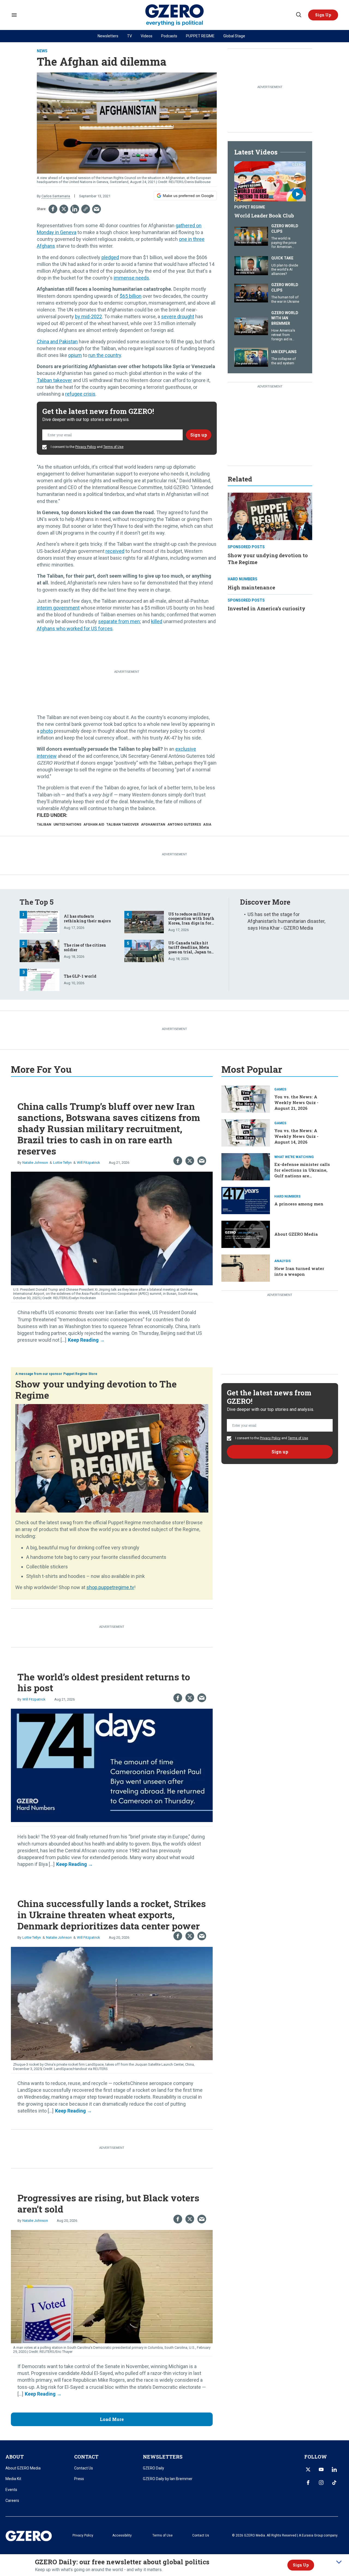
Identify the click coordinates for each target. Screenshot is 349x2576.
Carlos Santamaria (56, 196)
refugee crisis (80, 394)
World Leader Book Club (264, 216)
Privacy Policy (86, 447)
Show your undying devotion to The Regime (96, 1389)
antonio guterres (184, 825)
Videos (147, 36)
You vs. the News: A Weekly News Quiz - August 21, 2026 (296, 1102)
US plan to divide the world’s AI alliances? (285, 269)
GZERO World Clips (285, 229)
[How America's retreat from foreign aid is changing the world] (251, 325)
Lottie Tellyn (62, 1163)
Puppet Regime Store (80, 1374)
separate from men (119, 621)
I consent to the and (87, 447)
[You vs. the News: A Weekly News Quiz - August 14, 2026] (246, 1132)
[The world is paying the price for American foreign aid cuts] (251, 236)
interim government (58, 608)
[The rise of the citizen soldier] (40, 950)
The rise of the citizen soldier (85, 947)
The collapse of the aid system (284, 361)
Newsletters (108, 36)
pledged (110, 257)
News (42, 51)
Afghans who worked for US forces (75, 628)
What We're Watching (294, 1157)
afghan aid (94, 825)
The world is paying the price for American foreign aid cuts (284, 245)
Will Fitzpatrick (88, 1163)
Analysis (282, 1261)
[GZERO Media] (175, 15)
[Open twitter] (308, 2469)
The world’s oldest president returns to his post (104, 1682)
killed (157, 621)
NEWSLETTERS (163, 2457)
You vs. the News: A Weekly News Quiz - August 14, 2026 (296, 1136)
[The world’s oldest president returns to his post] (112, 1765)
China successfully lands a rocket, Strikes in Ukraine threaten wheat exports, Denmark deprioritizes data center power (112, 1915)
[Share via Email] (97, 209)
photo (47, 731)
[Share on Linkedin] (75, 209)
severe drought (178, 316)
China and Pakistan (57, 342)
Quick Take (282, 258)
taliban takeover (123, 825)
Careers (12, 2501)
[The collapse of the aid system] (251, 357)
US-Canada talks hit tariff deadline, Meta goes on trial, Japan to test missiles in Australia (190, 952)
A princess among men (299, 1204)
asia (207, 825)
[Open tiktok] (334, 2483)
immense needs (131, 278)
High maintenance (251, 587)
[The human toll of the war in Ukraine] (251, 293)
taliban (44, 825)
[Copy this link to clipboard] (86, 209)
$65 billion (131, 296)
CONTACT (86, 2457)
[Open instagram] (321, 2483)
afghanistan (153, 825)
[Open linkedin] (334, 2469)
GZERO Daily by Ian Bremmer (168, 2479)
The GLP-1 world (80, 976)
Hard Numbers (243, 579)
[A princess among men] (246, 1200)
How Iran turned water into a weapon (299, 1271)
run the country (105, 355)
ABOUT (15, 2457)
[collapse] (339, 2562)
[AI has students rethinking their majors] (40, 921)
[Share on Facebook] (53, 209)
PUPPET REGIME (200, 36)
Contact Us (84, 2468)
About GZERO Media (296, 1234)
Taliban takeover (54, 380)
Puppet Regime (250, 207)
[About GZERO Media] (246, 1234)
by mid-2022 (88, 316)
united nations (67, 825)
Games (280, 1089)
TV (130, 36)
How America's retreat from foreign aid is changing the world (283, 339)
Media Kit (13, 2479)
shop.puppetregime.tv (110, 1587)
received (115, 551)
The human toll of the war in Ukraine (285, 299)
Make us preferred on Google (188, 196)
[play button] (270, 181)
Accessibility (122, 2535)
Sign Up (301, 2565)
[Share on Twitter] (64, 209)
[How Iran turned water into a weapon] (246, 1267)
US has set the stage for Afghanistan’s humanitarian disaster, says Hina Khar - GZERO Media (286, 921)
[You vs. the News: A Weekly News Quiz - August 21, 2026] (246, 1099)
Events (11, 2490)
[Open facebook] (308, 2483)
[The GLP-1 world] (40, 979)
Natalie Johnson (35, 1163)
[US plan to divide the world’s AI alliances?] (251, 265)
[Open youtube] (321, 2469)
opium (75, 355)
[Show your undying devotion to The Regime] (270, 516)
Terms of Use (113, 447)
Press (79, 2479)
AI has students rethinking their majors (87, 919)
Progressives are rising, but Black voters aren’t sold (108, 2203)
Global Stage (234, 36)
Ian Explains (284, 352)
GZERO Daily (154, 2468)
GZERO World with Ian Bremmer (285, 318)
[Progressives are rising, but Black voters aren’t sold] (112, 2286)
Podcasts (169, 36)
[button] (323, 15)
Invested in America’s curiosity (267, 608)
